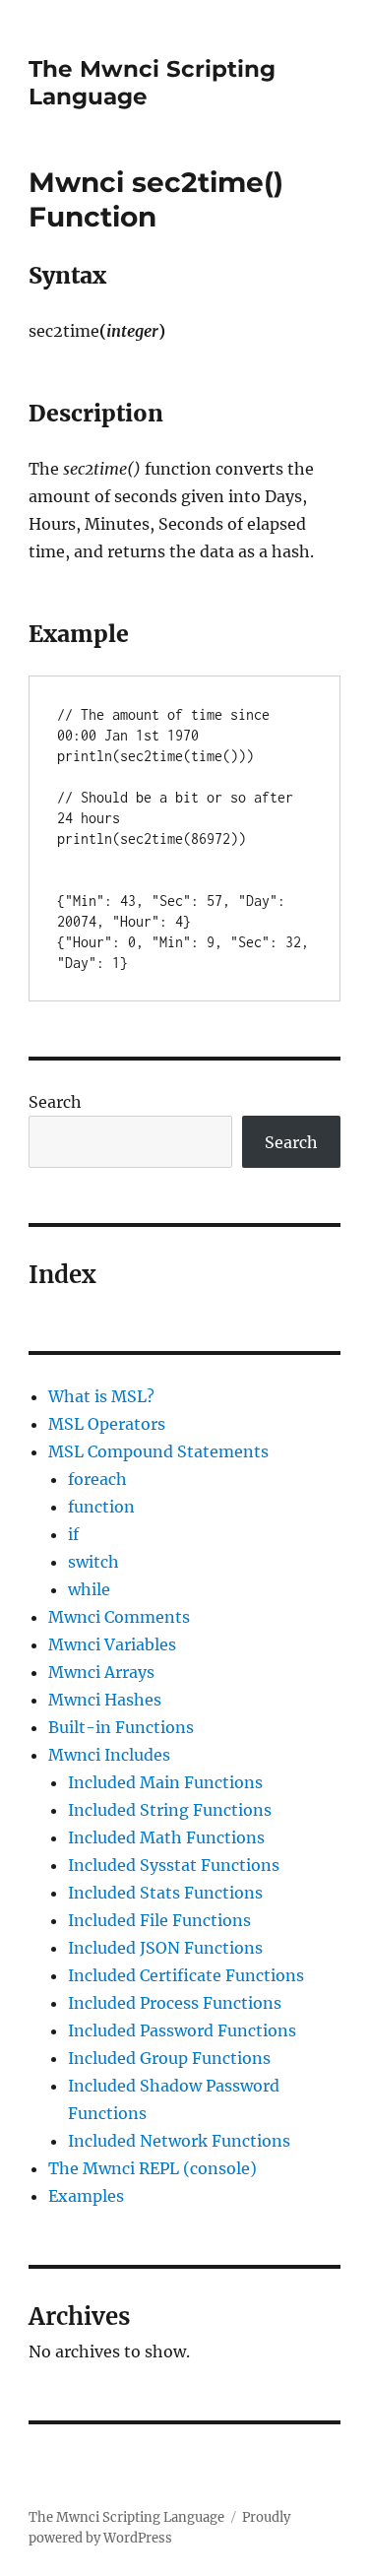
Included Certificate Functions (186, 1975)
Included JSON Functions (165, 1948)
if (73, 1534)
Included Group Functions (169, 2058)
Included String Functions (170, 1810)
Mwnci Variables (112, 1644)
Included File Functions (159, 1920)
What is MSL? (101, 1396)
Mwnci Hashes (105, 1700)
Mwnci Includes (109, 1755)
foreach (97, 1479)
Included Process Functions (175, 2003)
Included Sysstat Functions (174, 1865)
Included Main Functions (165, 1782)
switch (93, 1562)
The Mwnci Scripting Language (126, 2517)
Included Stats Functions (165, 1893)
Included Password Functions (182, 2030)
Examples (86, 2196)
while (89, 1589)
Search (55, 1102)
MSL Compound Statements (158, 1451)
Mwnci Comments (119, 1617)
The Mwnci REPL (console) (153, 2168)
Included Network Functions (179, 2141)
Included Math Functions (166, 1837)
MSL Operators (107, 1424)
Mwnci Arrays (101, 1672)
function (101, 1507)
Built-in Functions (121, 1727)
